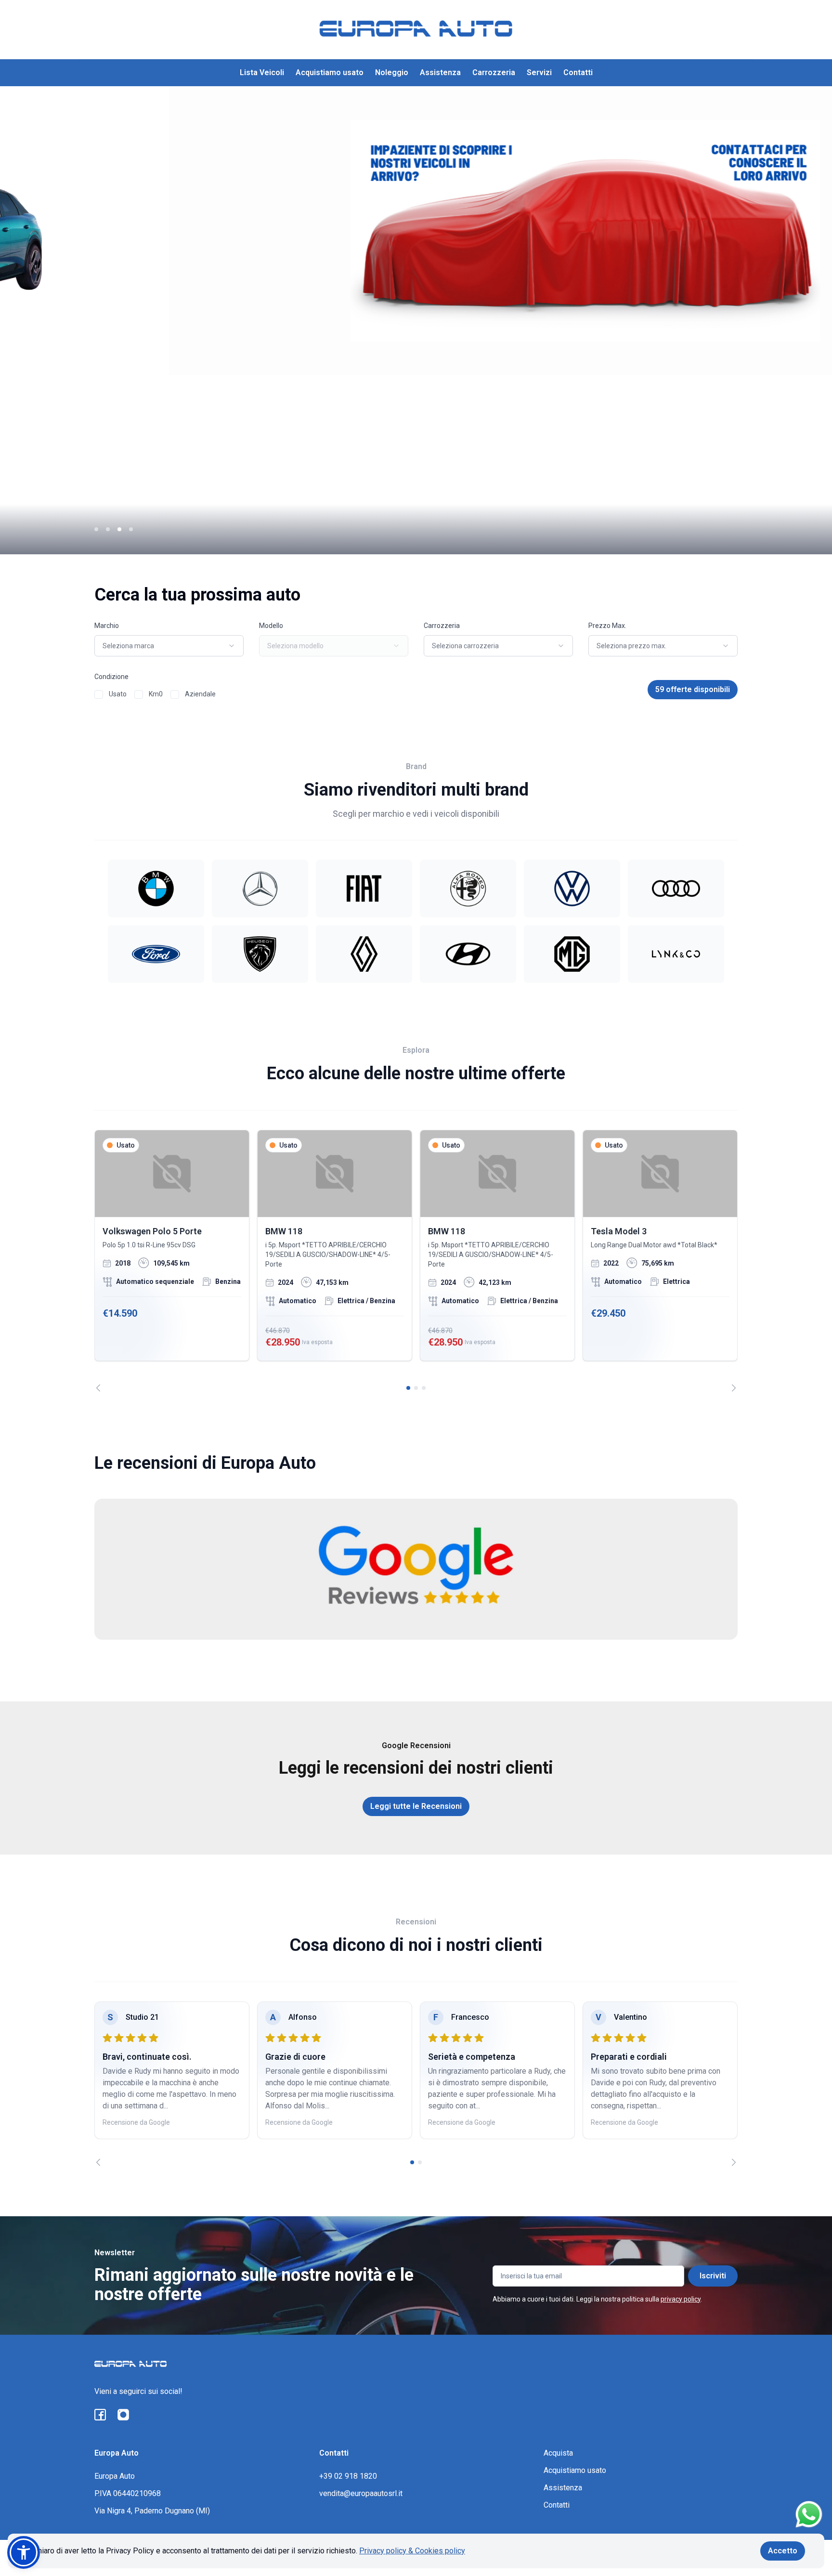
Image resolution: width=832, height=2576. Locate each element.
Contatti (578, 72)
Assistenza (440, 72)
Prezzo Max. (607, 626)
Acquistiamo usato (330, 72)
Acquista (558, 2453)
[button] (24, 2552)
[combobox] (169, 646)
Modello (271, 626)
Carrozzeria (494, 72)
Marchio (107, 626)
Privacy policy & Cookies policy (412, 2551)
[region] (416, 1261)
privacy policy (681, 2299)
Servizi (539, 72)
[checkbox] (99, 694)
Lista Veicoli (262, 72)
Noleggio (392, 72)
